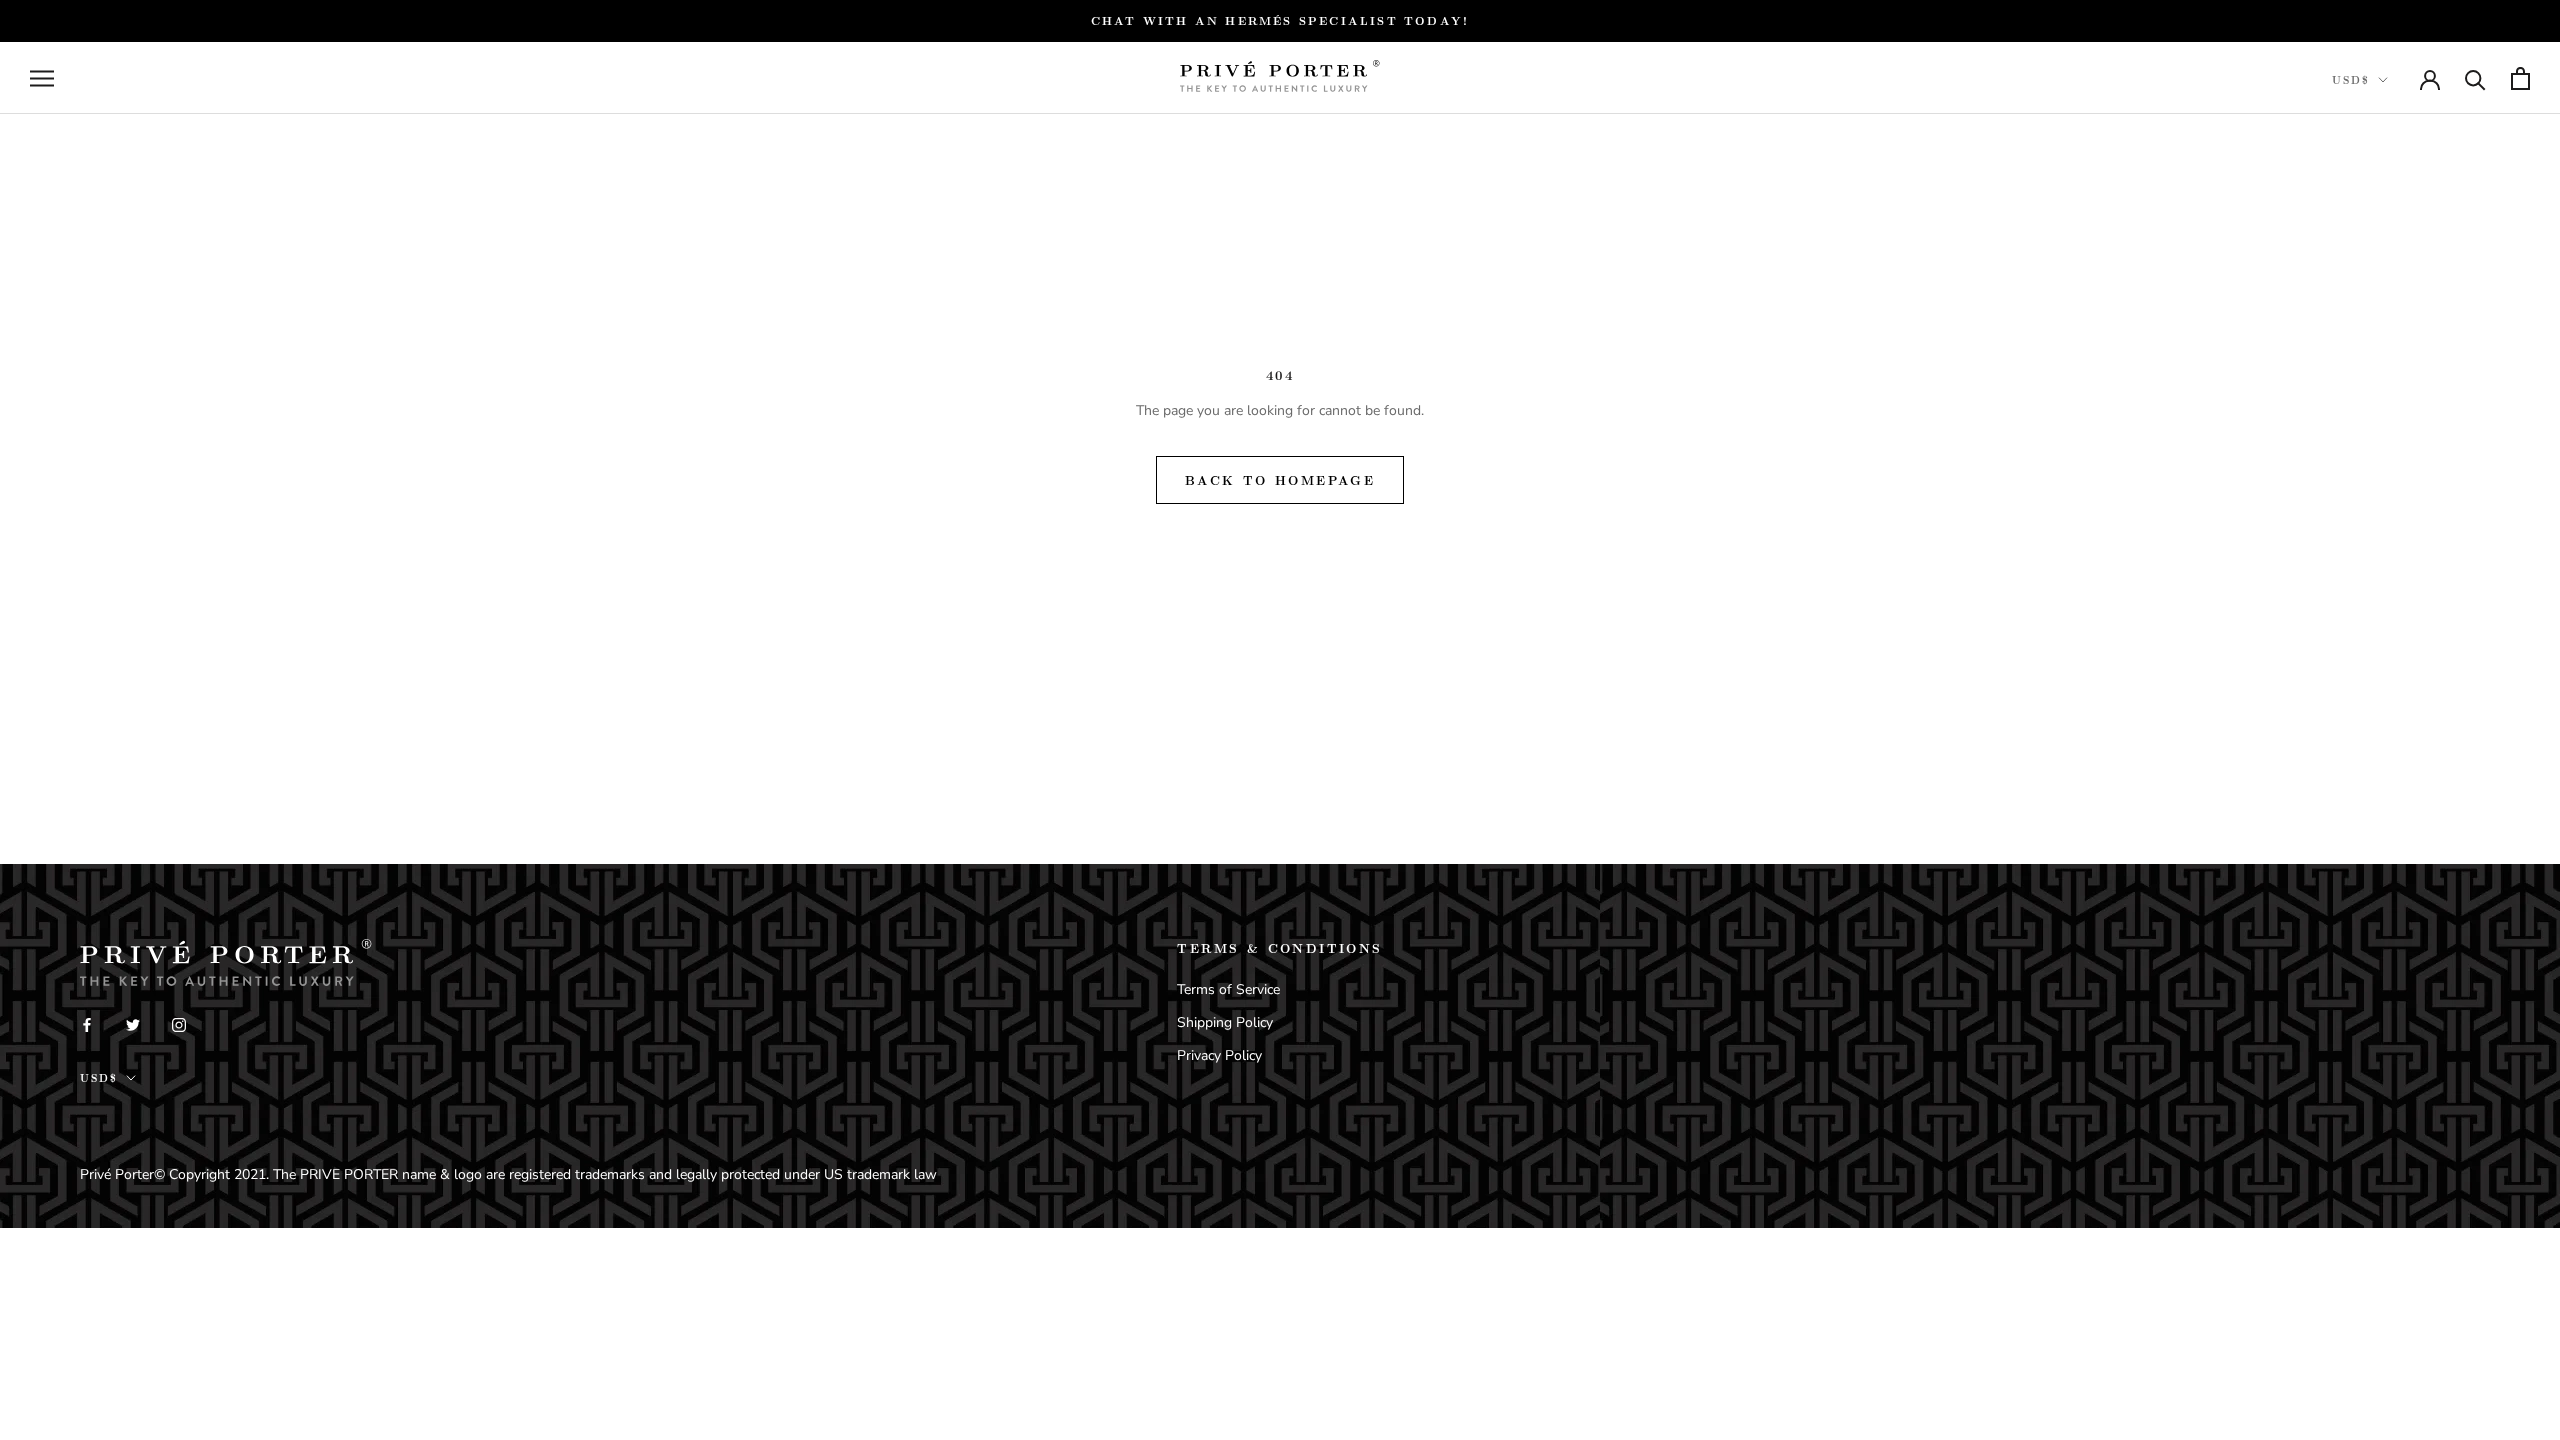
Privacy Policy (1219, 1055)
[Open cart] (2520, 78)
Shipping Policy (1225, 1022)
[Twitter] (133, 1023)
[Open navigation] (42, 78)
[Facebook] (87, 1023)
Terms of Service (1228, 989)
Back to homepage (1280, 480)
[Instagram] (179, 1023)
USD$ (2351, 80)
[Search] (2475, 78)
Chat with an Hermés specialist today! (1280, 20)
